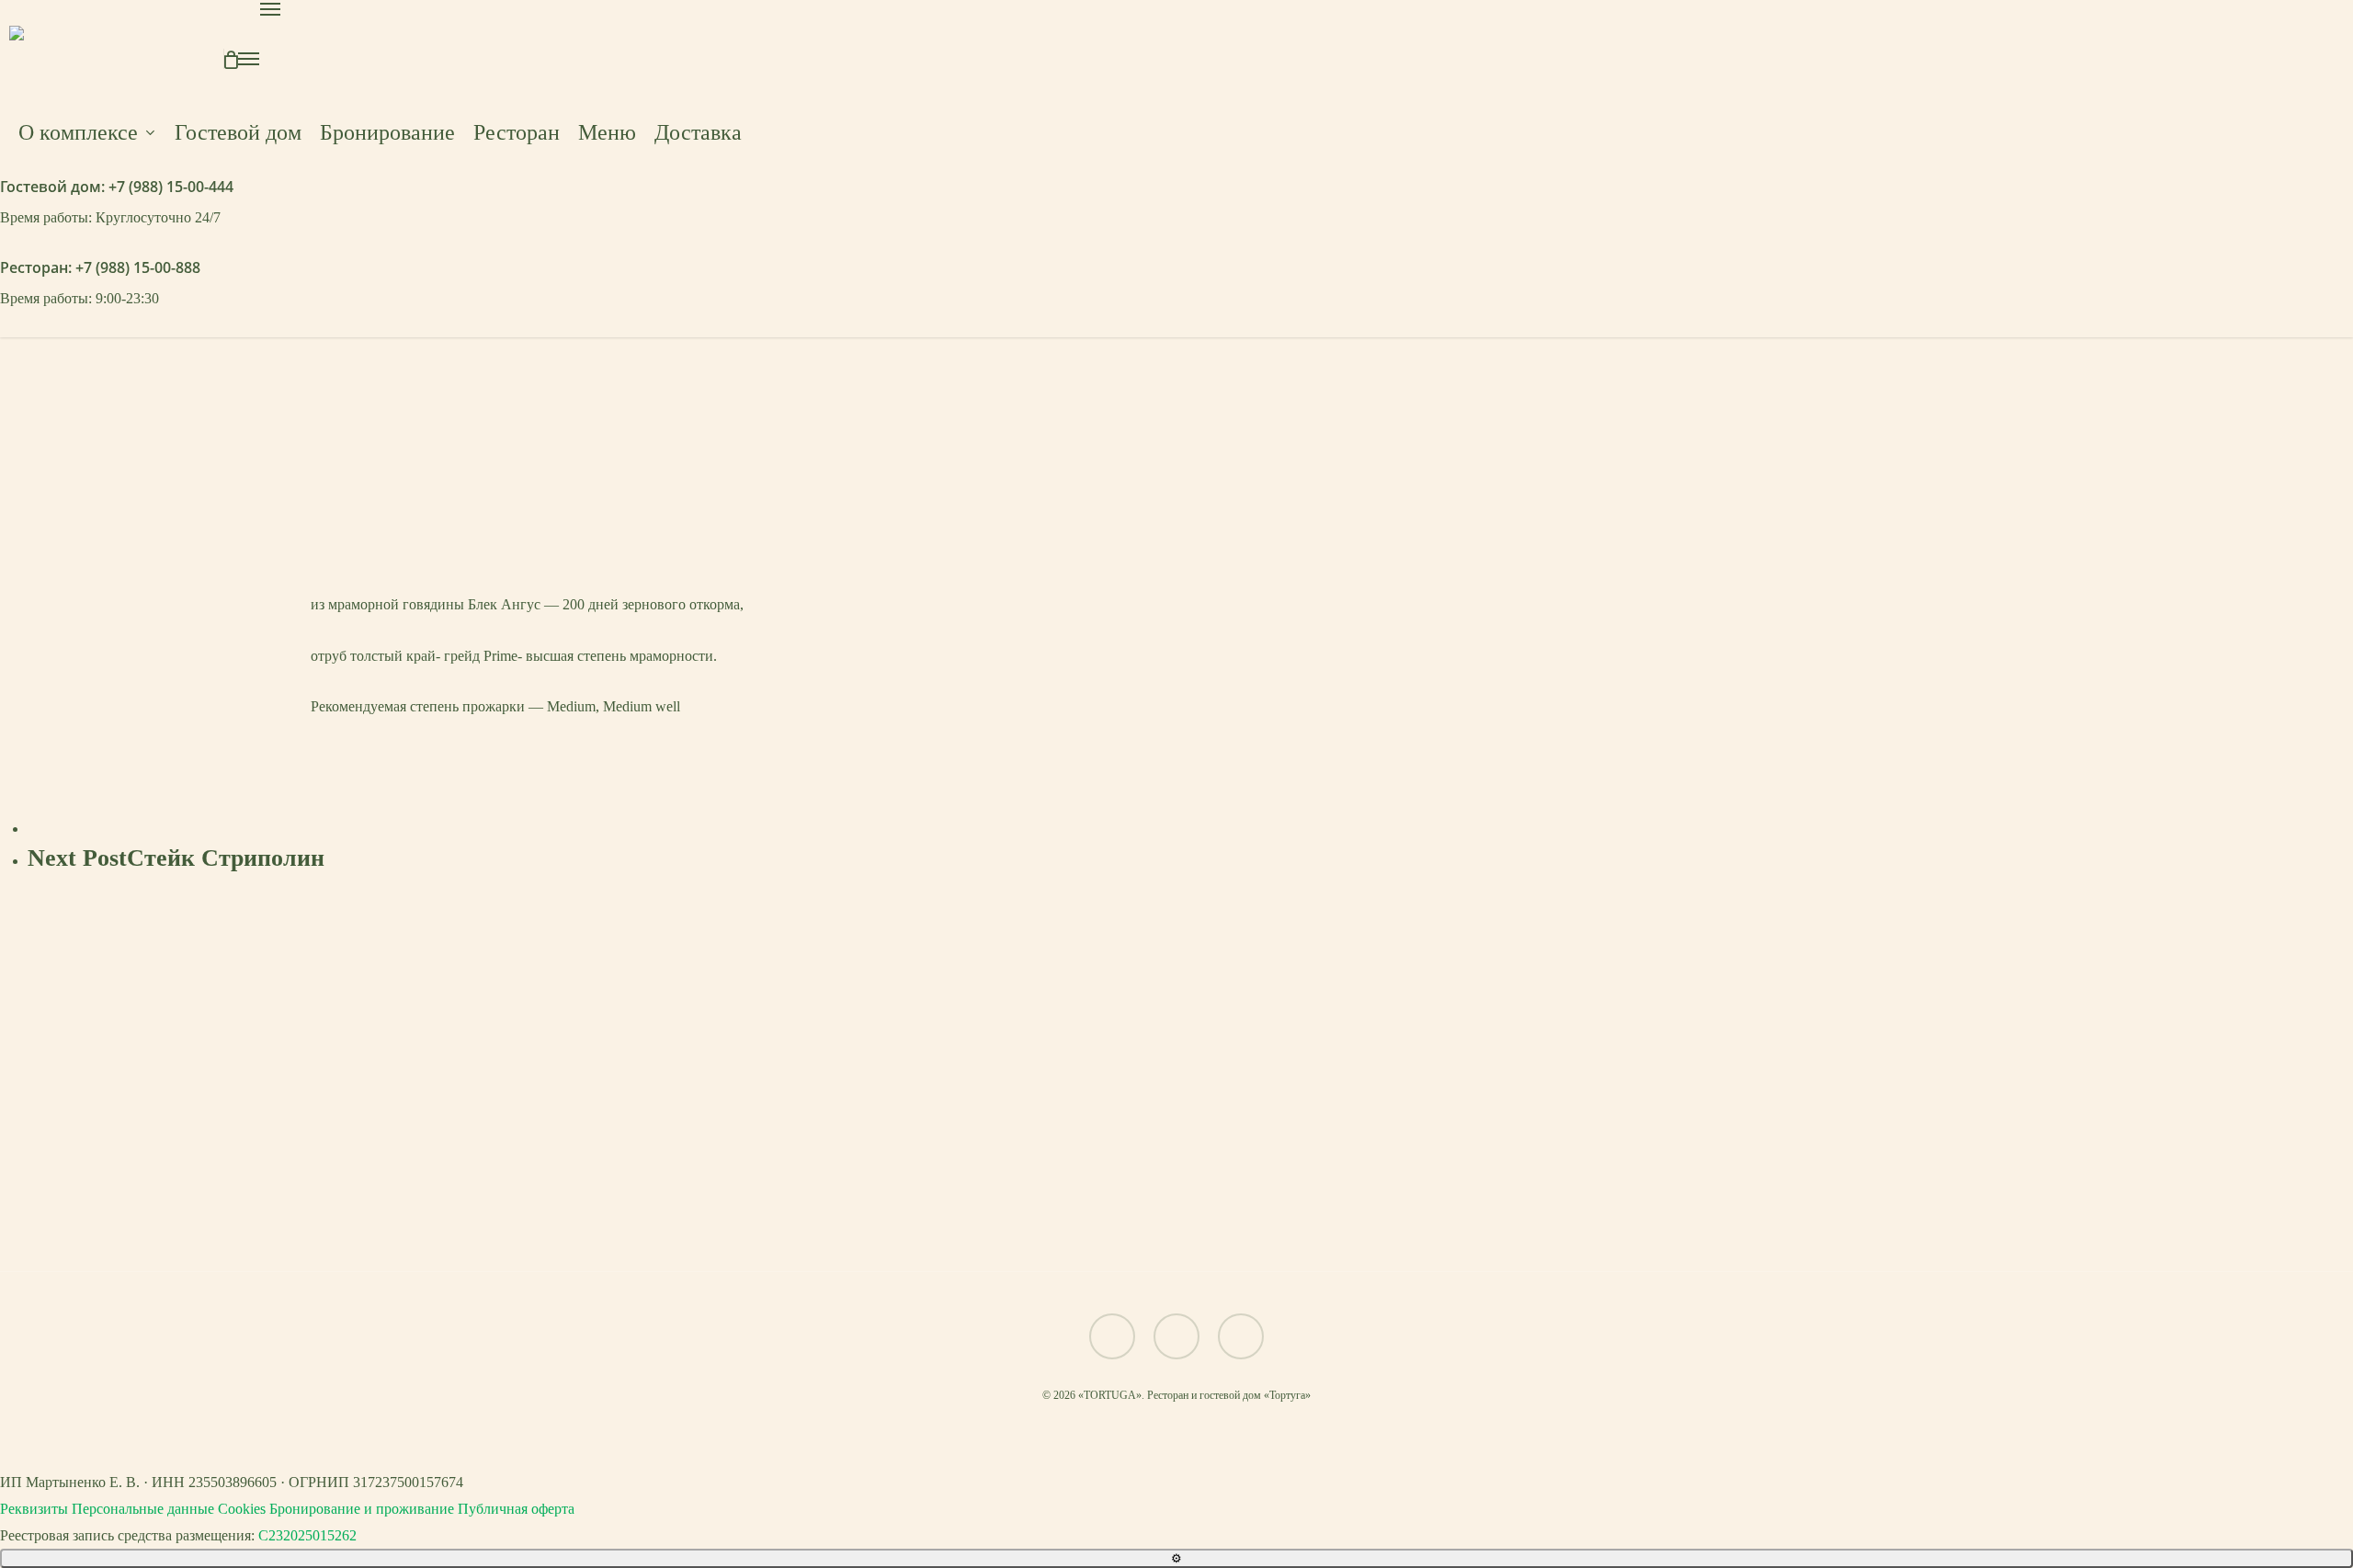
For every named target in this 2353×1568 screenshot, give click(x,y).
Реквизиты (34, 1509)
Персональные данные (143, 1509)
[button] (1176, 1220)
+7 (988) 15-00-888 (138, 267)
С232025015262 (307, 1535)
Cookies (242, 1509)
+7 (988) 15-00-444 (171, 187)
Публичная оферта (516, 1509)
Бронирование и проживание (362, 1509)
